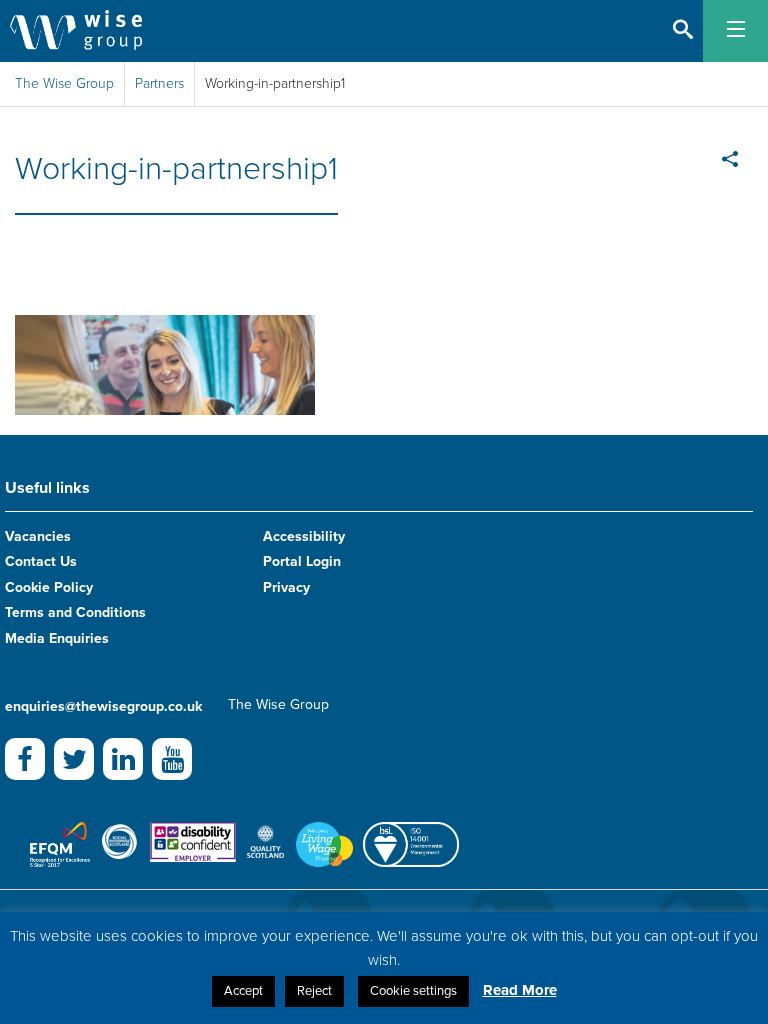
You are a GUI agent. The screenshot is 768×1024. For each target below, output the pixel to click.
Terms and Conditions (75, 612)
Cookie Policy (49, 587)
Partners (159, 83)
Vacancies (38, 536)
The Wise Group (64, 83)
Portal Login (302, 561)
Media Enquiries (57, 638)
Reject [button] (314, 991)
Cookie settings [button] (413, 991)
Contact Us (41, 561)
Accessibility (304, 536)
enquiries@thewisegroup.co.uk (103, 706)
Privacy (286, 587)
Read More (520, 990)
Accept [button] (243, 991)
